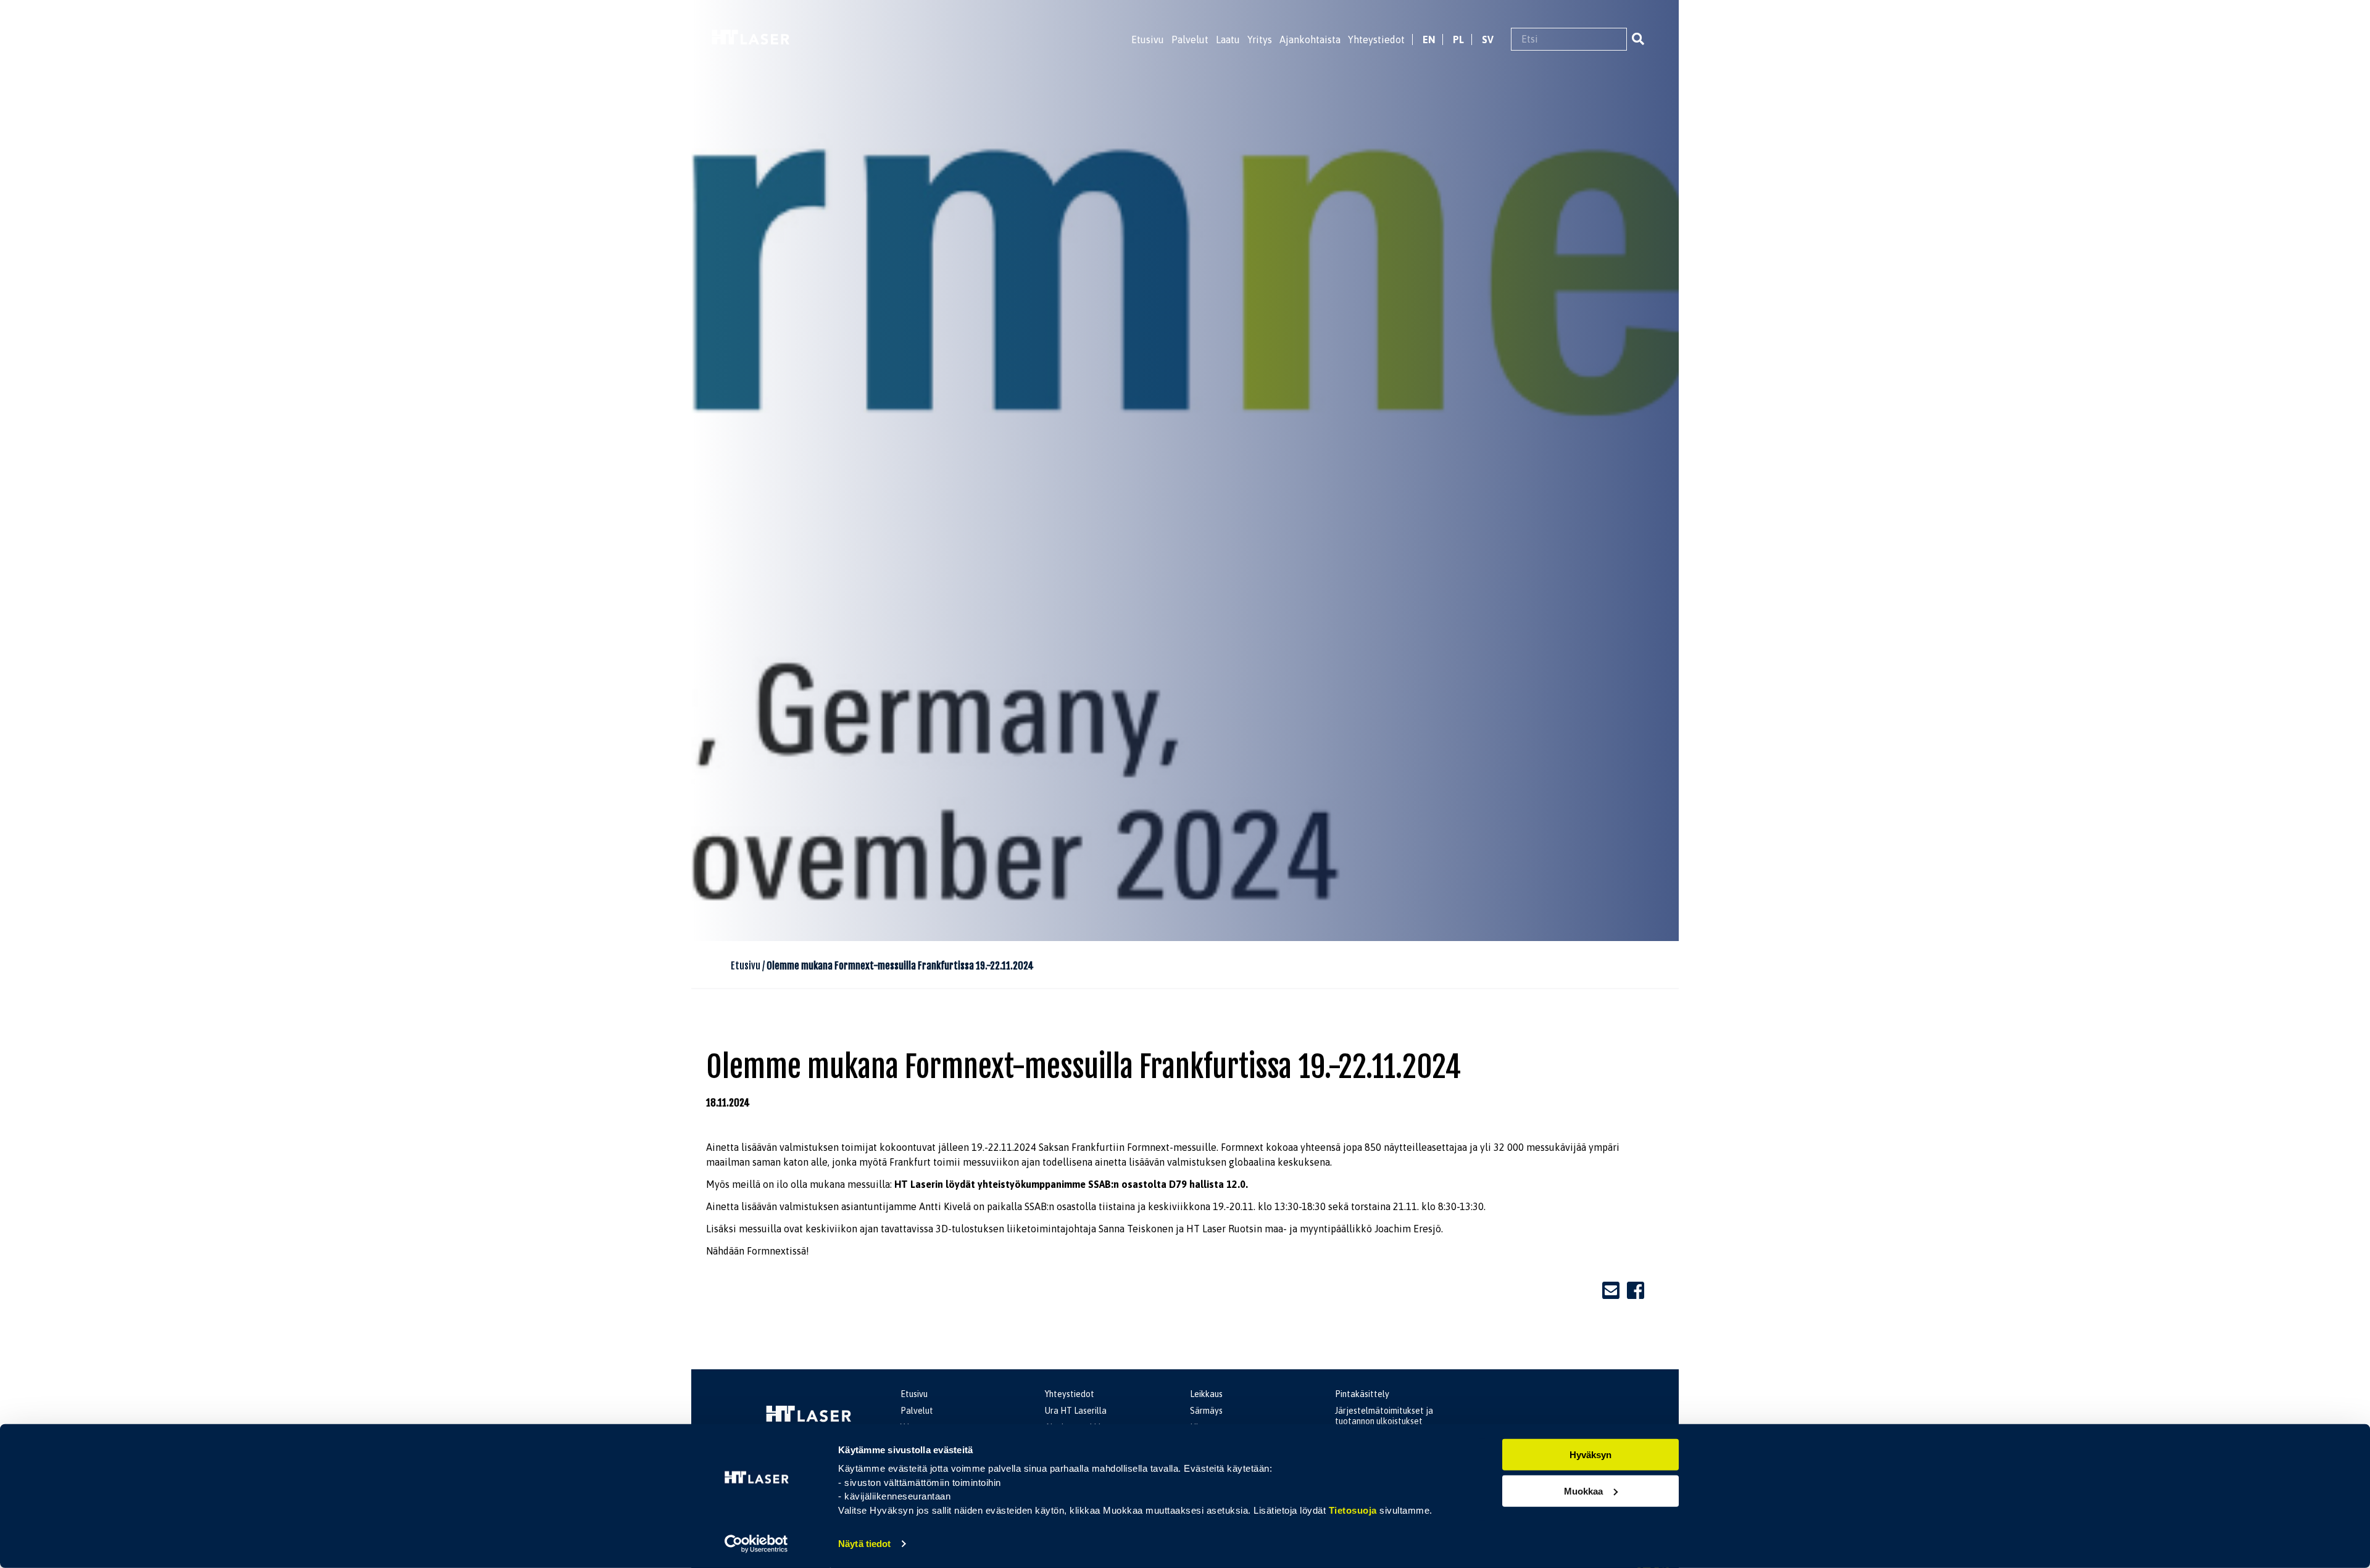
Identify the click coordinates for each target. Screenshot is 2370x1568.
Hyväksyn (1590, 1455)
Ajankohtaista (1310, 39)
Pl (1458, 39)
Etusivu (1148, 39)
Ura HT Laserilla (1076, 1411)
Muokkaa (1583, 1491)
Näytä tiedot (864, 1544)
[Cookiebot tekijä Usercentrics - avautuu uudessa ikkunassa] (756, 1544)
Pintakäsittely (1362, 1394)
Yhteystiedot (1376, 39)
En (1429, 39)
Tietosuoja (1353, 1510)
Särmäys (1206, 1411)
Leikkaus (1206, 1394)
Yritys (1260, 39)
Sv (1488, 39)
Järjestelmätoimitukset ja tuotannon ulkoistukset (1384, 1416)
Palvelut (1190, 39)
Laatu (1228, 39)
